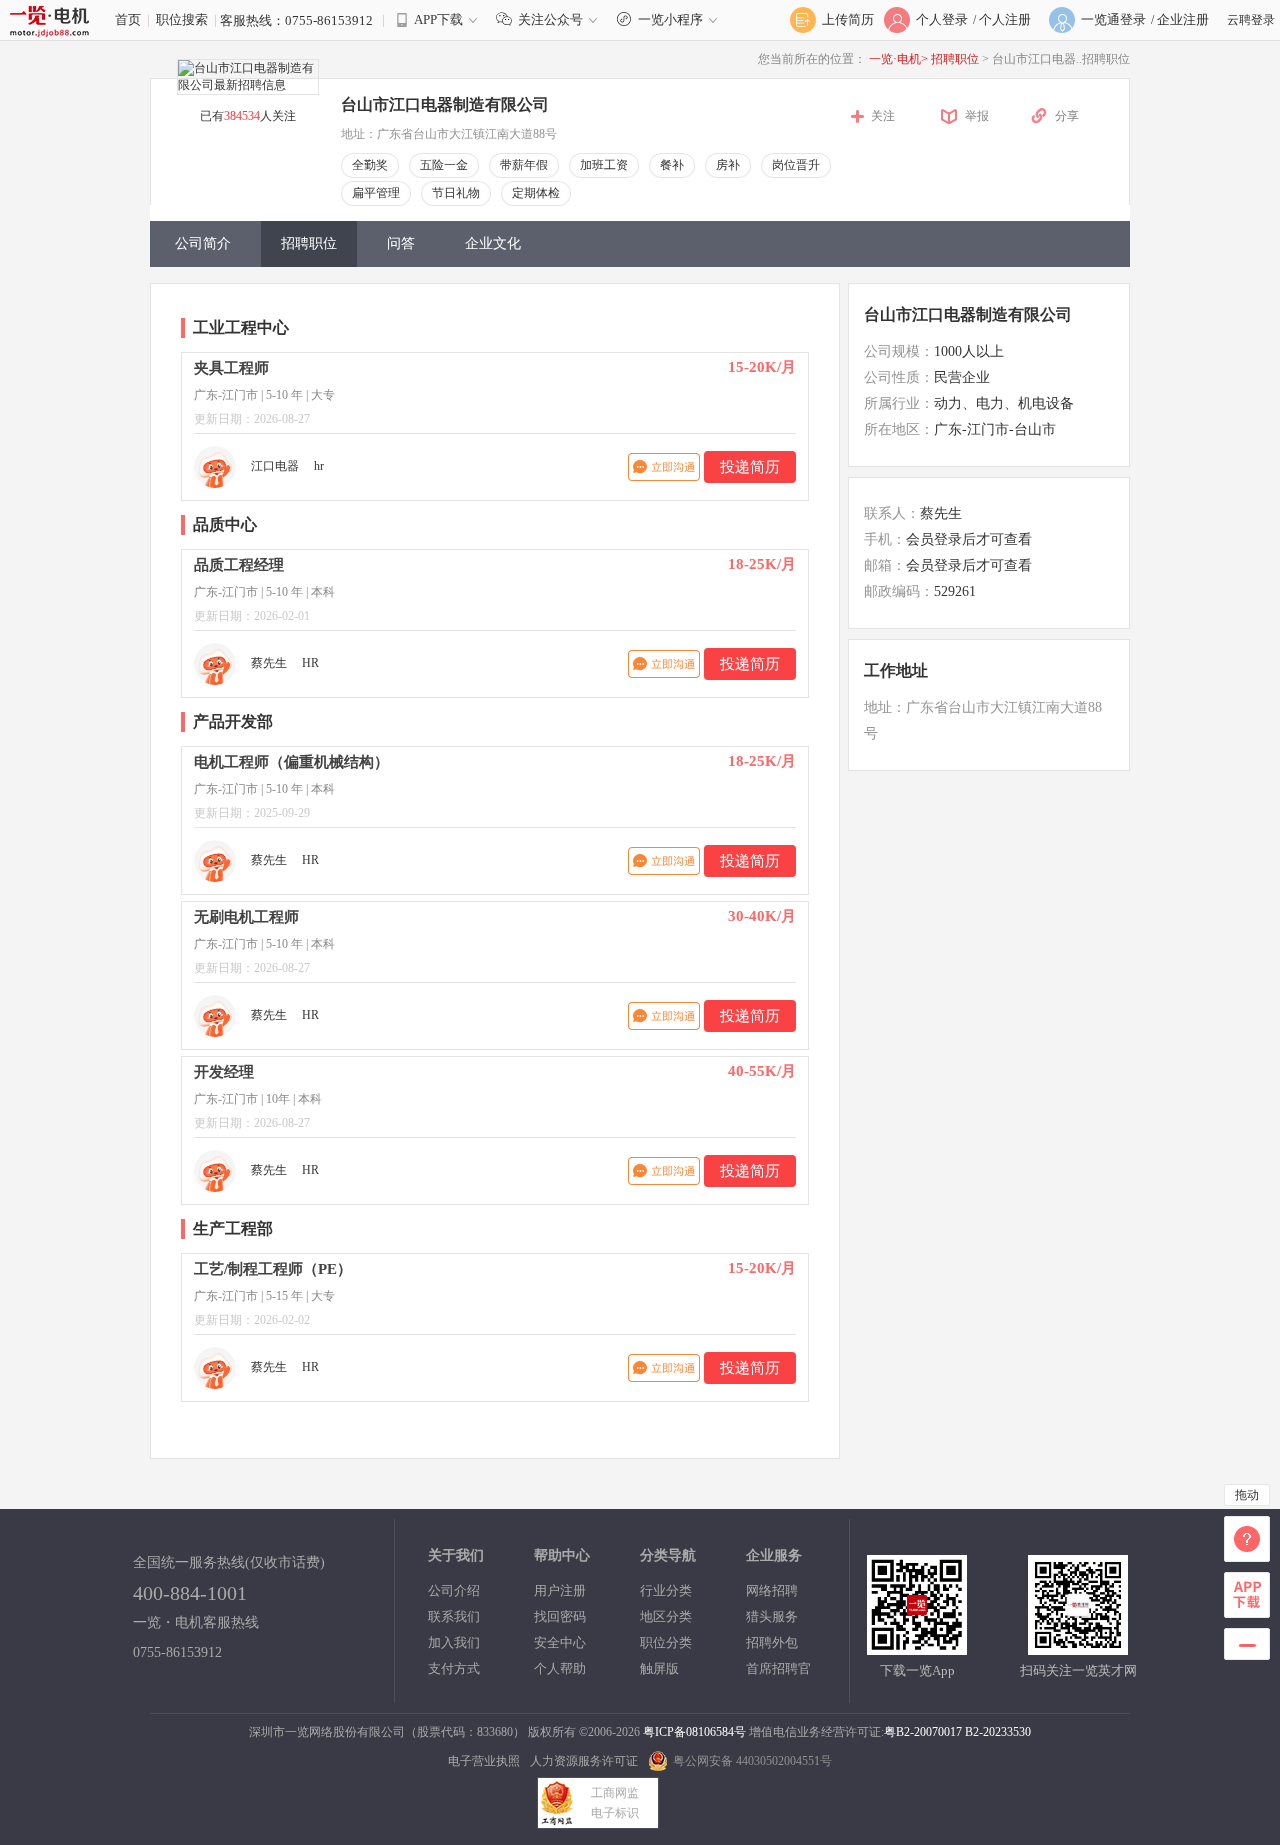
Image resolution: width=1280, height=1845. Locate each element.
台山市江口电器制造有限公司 (968, 314)
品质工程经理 (239, 565)
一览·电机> (898, 59)
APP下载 (438, 19)
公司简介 (203, 243)
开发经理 (224, 1072)
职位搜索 (182, 19)
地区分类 (666, 1616)
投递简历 (750, 467)
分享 (1067, 116)
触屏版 (659, 1668)
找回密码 (560, 1616)
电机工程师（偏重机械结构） (291, 762)
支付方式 (454, 1668)
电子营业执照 (484, 1761)
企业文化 (493, 243)
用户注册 (560, 1590)
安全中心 (560, 1642)
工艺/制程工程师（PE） (273, 1269)
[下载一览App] (917, 1646)
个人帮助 (560, 1668)
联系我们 (454, 1616)
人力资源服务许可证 (584, 1761)
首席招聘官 (778, 1668)
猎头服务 (772, 1616)
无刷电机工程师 (246, 917)
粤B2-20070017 (923, 1732)
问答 (401, 243)
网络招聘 (772, 1590)
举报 (977, 116)
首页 (128, 19)
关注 (883, 116)
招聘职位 (956, 59)
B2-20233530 (998, 1732)
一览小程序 (670, 19)
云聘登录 (1251, 20)
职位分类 (666, 1642)
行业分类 (666, 1590)
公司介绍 (454, 1590)
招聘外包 (772, 1642)
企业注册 (1183, 19)
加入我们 (454, 1642)
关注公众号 (550, 19)
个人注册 (1005, 19)
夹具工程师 (231, 368)
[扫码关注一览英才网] (1078, 1646)
